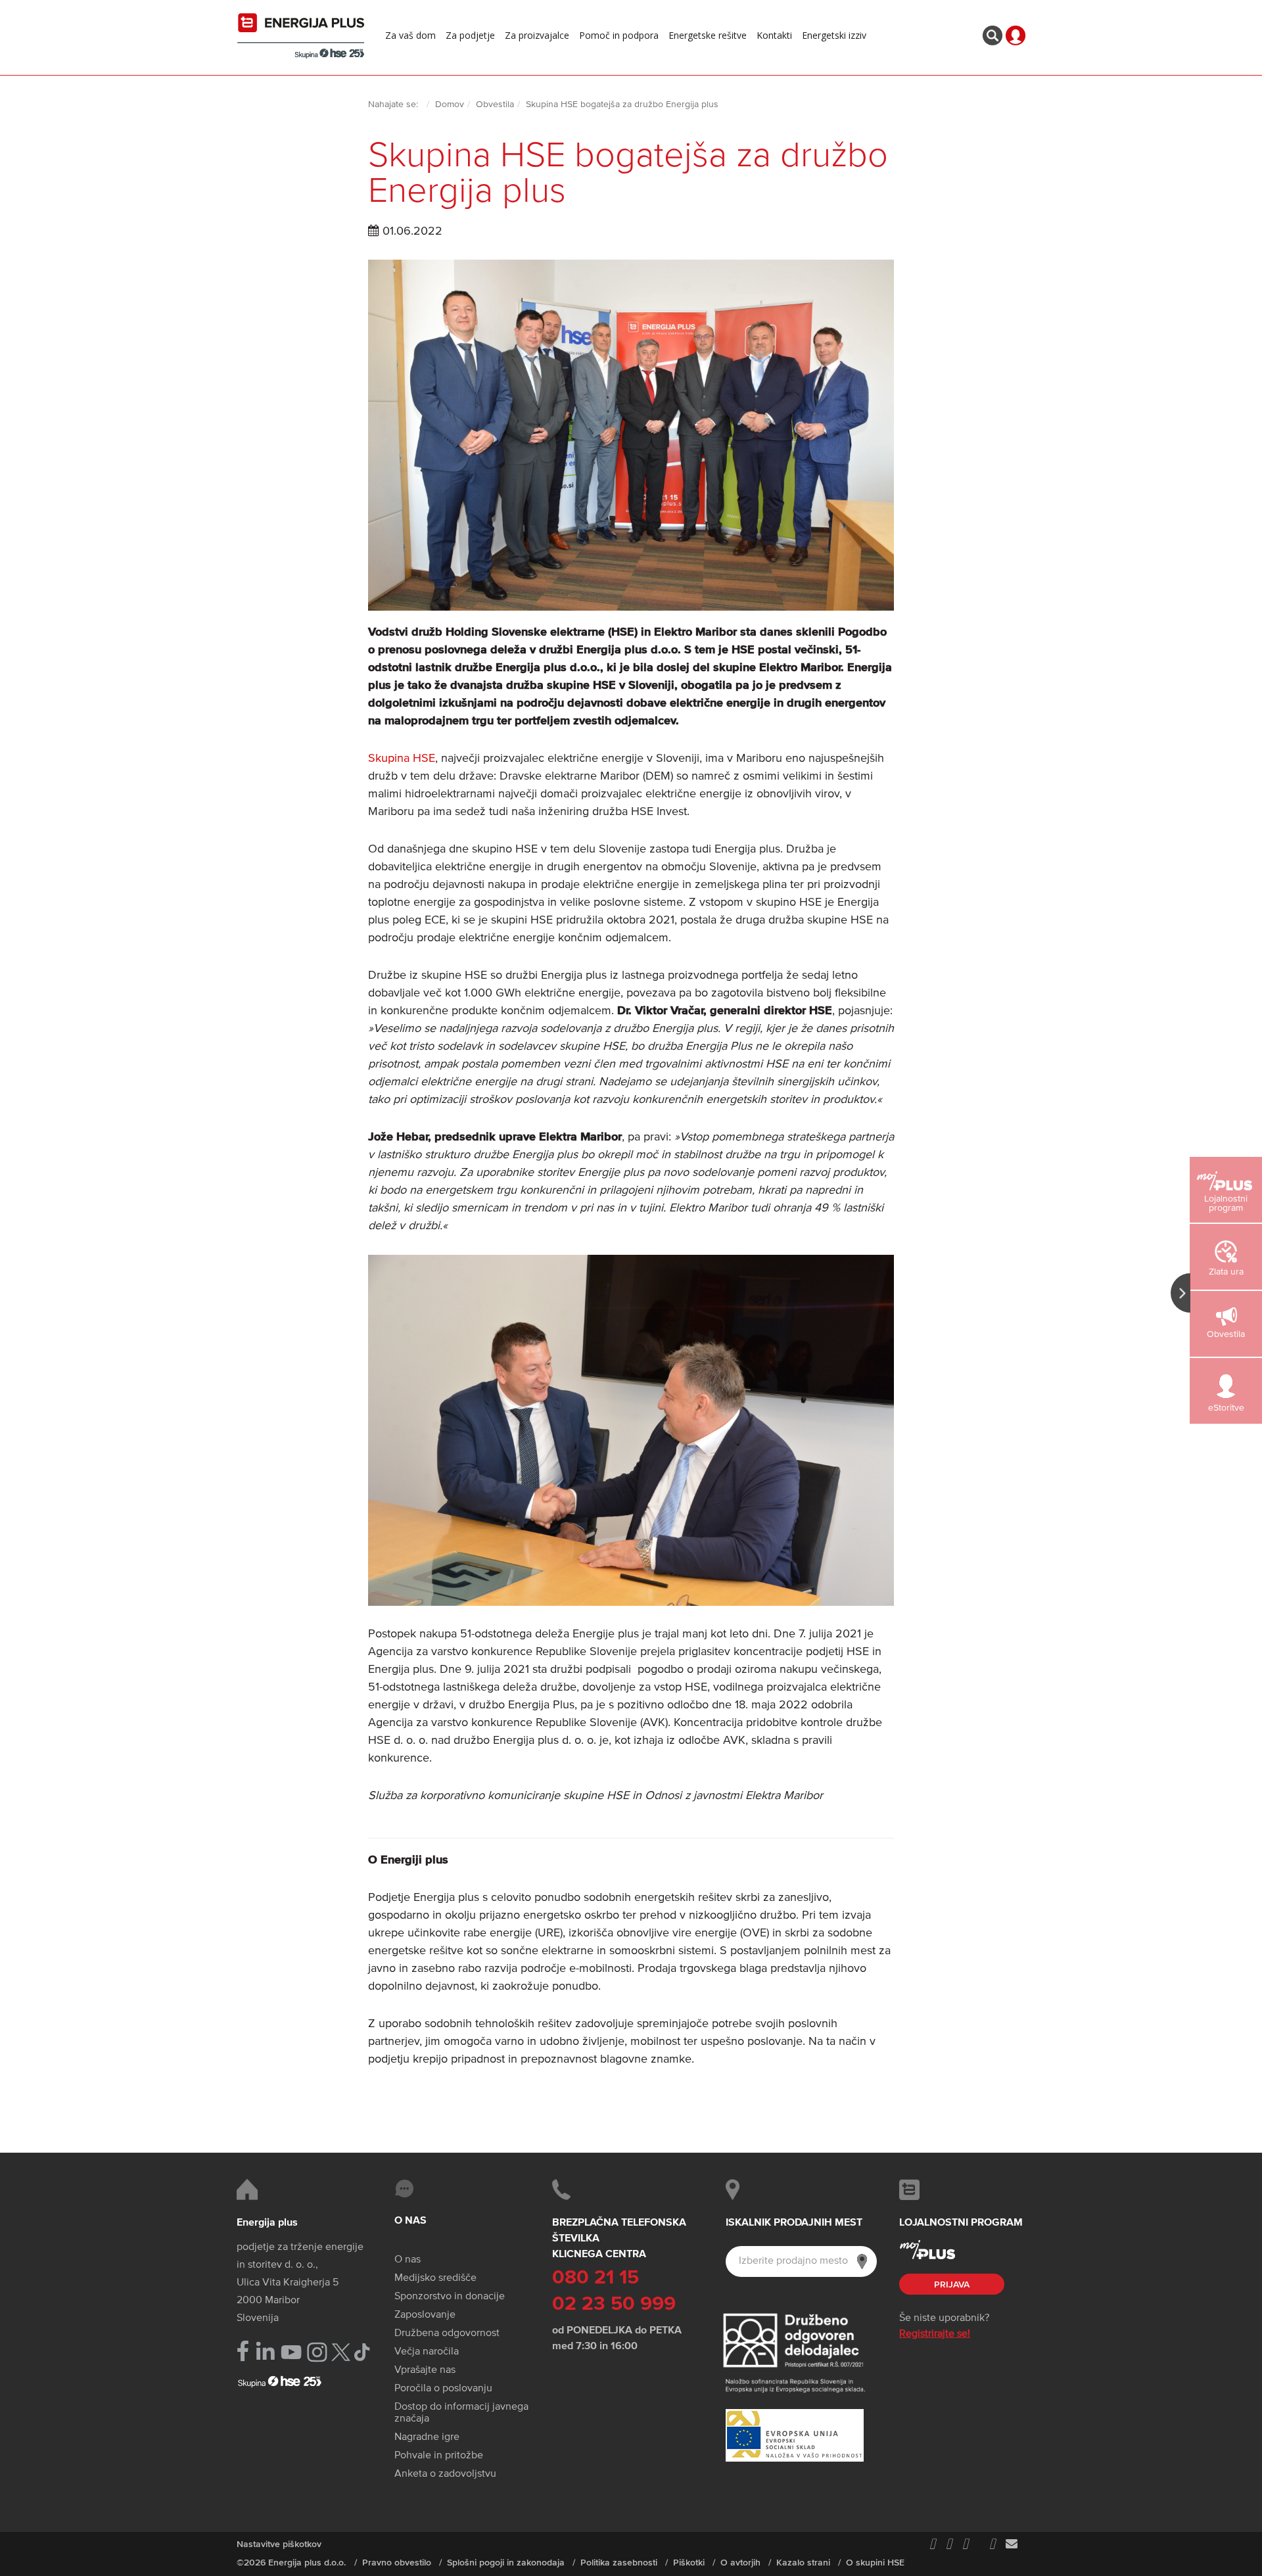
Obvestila (495, 105)
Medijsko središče (435, 2278)
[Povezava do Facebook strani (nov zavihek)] (243, 2351)
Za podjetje (470, 35)
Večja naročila (427, 2352)
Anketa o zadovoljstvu (445, 2474)
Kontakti (774, 35)
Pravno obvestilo (397, 2563)
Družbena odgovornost (447, 2333)
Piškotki (689, 2563)
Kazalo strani (803, 2563)
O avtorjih (740, 2563)
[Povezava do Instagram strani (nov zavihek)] (317, 2352)
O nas (408, 2260)
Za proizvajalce (537, 35)
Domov (450, 105)
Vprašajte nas (425, 2370)
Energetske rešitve (708, 35)
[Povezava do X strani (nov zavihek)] (341, 2352)
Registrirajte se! (935, 2334)
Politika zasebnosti (619, 2563)
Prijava (952, 2285)
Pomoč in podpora (619, 35)
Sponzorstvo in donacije (450, 2297)
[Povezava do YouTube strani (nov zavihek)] (292, 2352)
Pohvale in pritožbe (439, 2456)
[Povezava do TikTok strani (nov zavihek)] (362, 2351)
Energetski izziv (834, 35)
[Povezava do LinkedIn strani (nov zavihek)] (265, 2352)
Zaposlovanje (425, 2315)
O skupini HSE (875, 2563)
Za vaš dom (410, 35)
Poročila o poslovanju (443, 2389)
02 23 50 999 (614, 2305)
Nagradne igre (427, 2437)
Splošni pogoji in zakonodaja (506, 2563)
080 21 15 (596, 2278)
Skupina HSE (402, 759)
